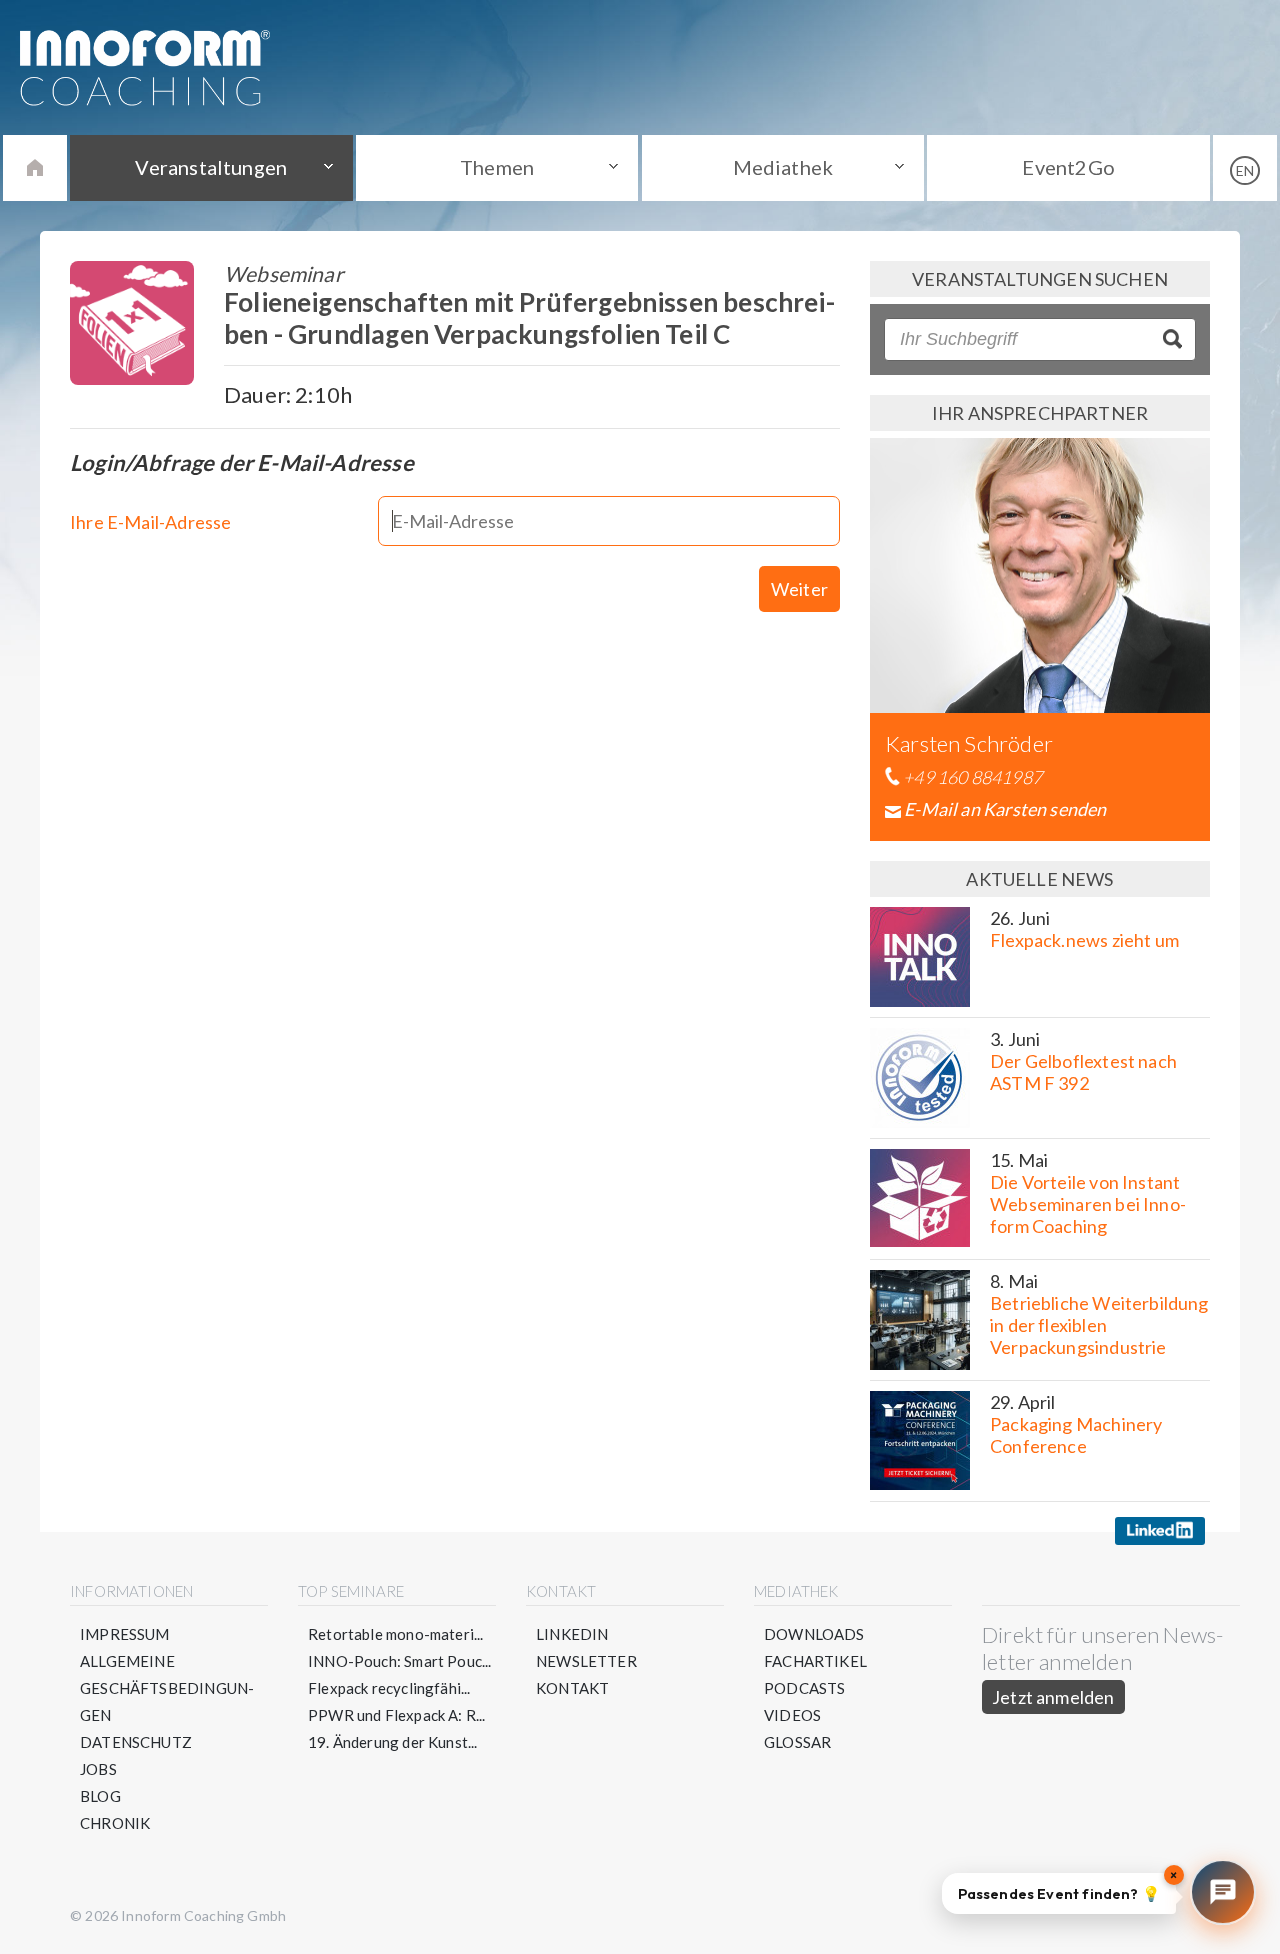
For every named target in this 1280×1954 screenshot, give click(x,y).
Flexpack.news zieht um (1084, 940)
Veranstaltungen (211, 167)
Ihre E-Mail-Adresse (150, 522)
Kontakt (572, 1688)
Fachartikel (815, 1661)
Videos (792, 1715)
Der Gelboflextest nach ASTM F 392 (1083, 1072)
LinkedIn (572, 1634)
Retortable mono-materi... (396, 1634)
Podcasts (804, 1688)
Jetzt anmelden (1053, 1697)
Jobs (98, 1769)
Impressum (125, 1634)
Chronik (115, 1823)
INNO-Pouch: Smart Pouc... (400, 1661)
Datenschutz (136, 1742)
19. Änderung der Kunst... (393, 1742)
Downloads (814, 1634)
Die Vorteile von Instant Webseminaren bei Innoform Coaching (1088, 1204)
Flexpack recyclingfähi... (389, 1688)
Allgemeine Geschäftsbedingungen (167, 1688)
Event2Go (1068, 167)
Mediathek (783, 167)
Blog (100, 1796)
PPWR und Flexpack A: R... (397, 1715)
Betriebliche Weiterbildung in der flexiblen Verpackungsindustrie (1099, 1325)
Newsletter (586, 1661)
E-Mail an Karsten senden (1005, 809)
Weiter (799, 589)
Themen (497, 167)
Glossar (797, 1742)
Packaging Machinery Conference (1076, 1435)
